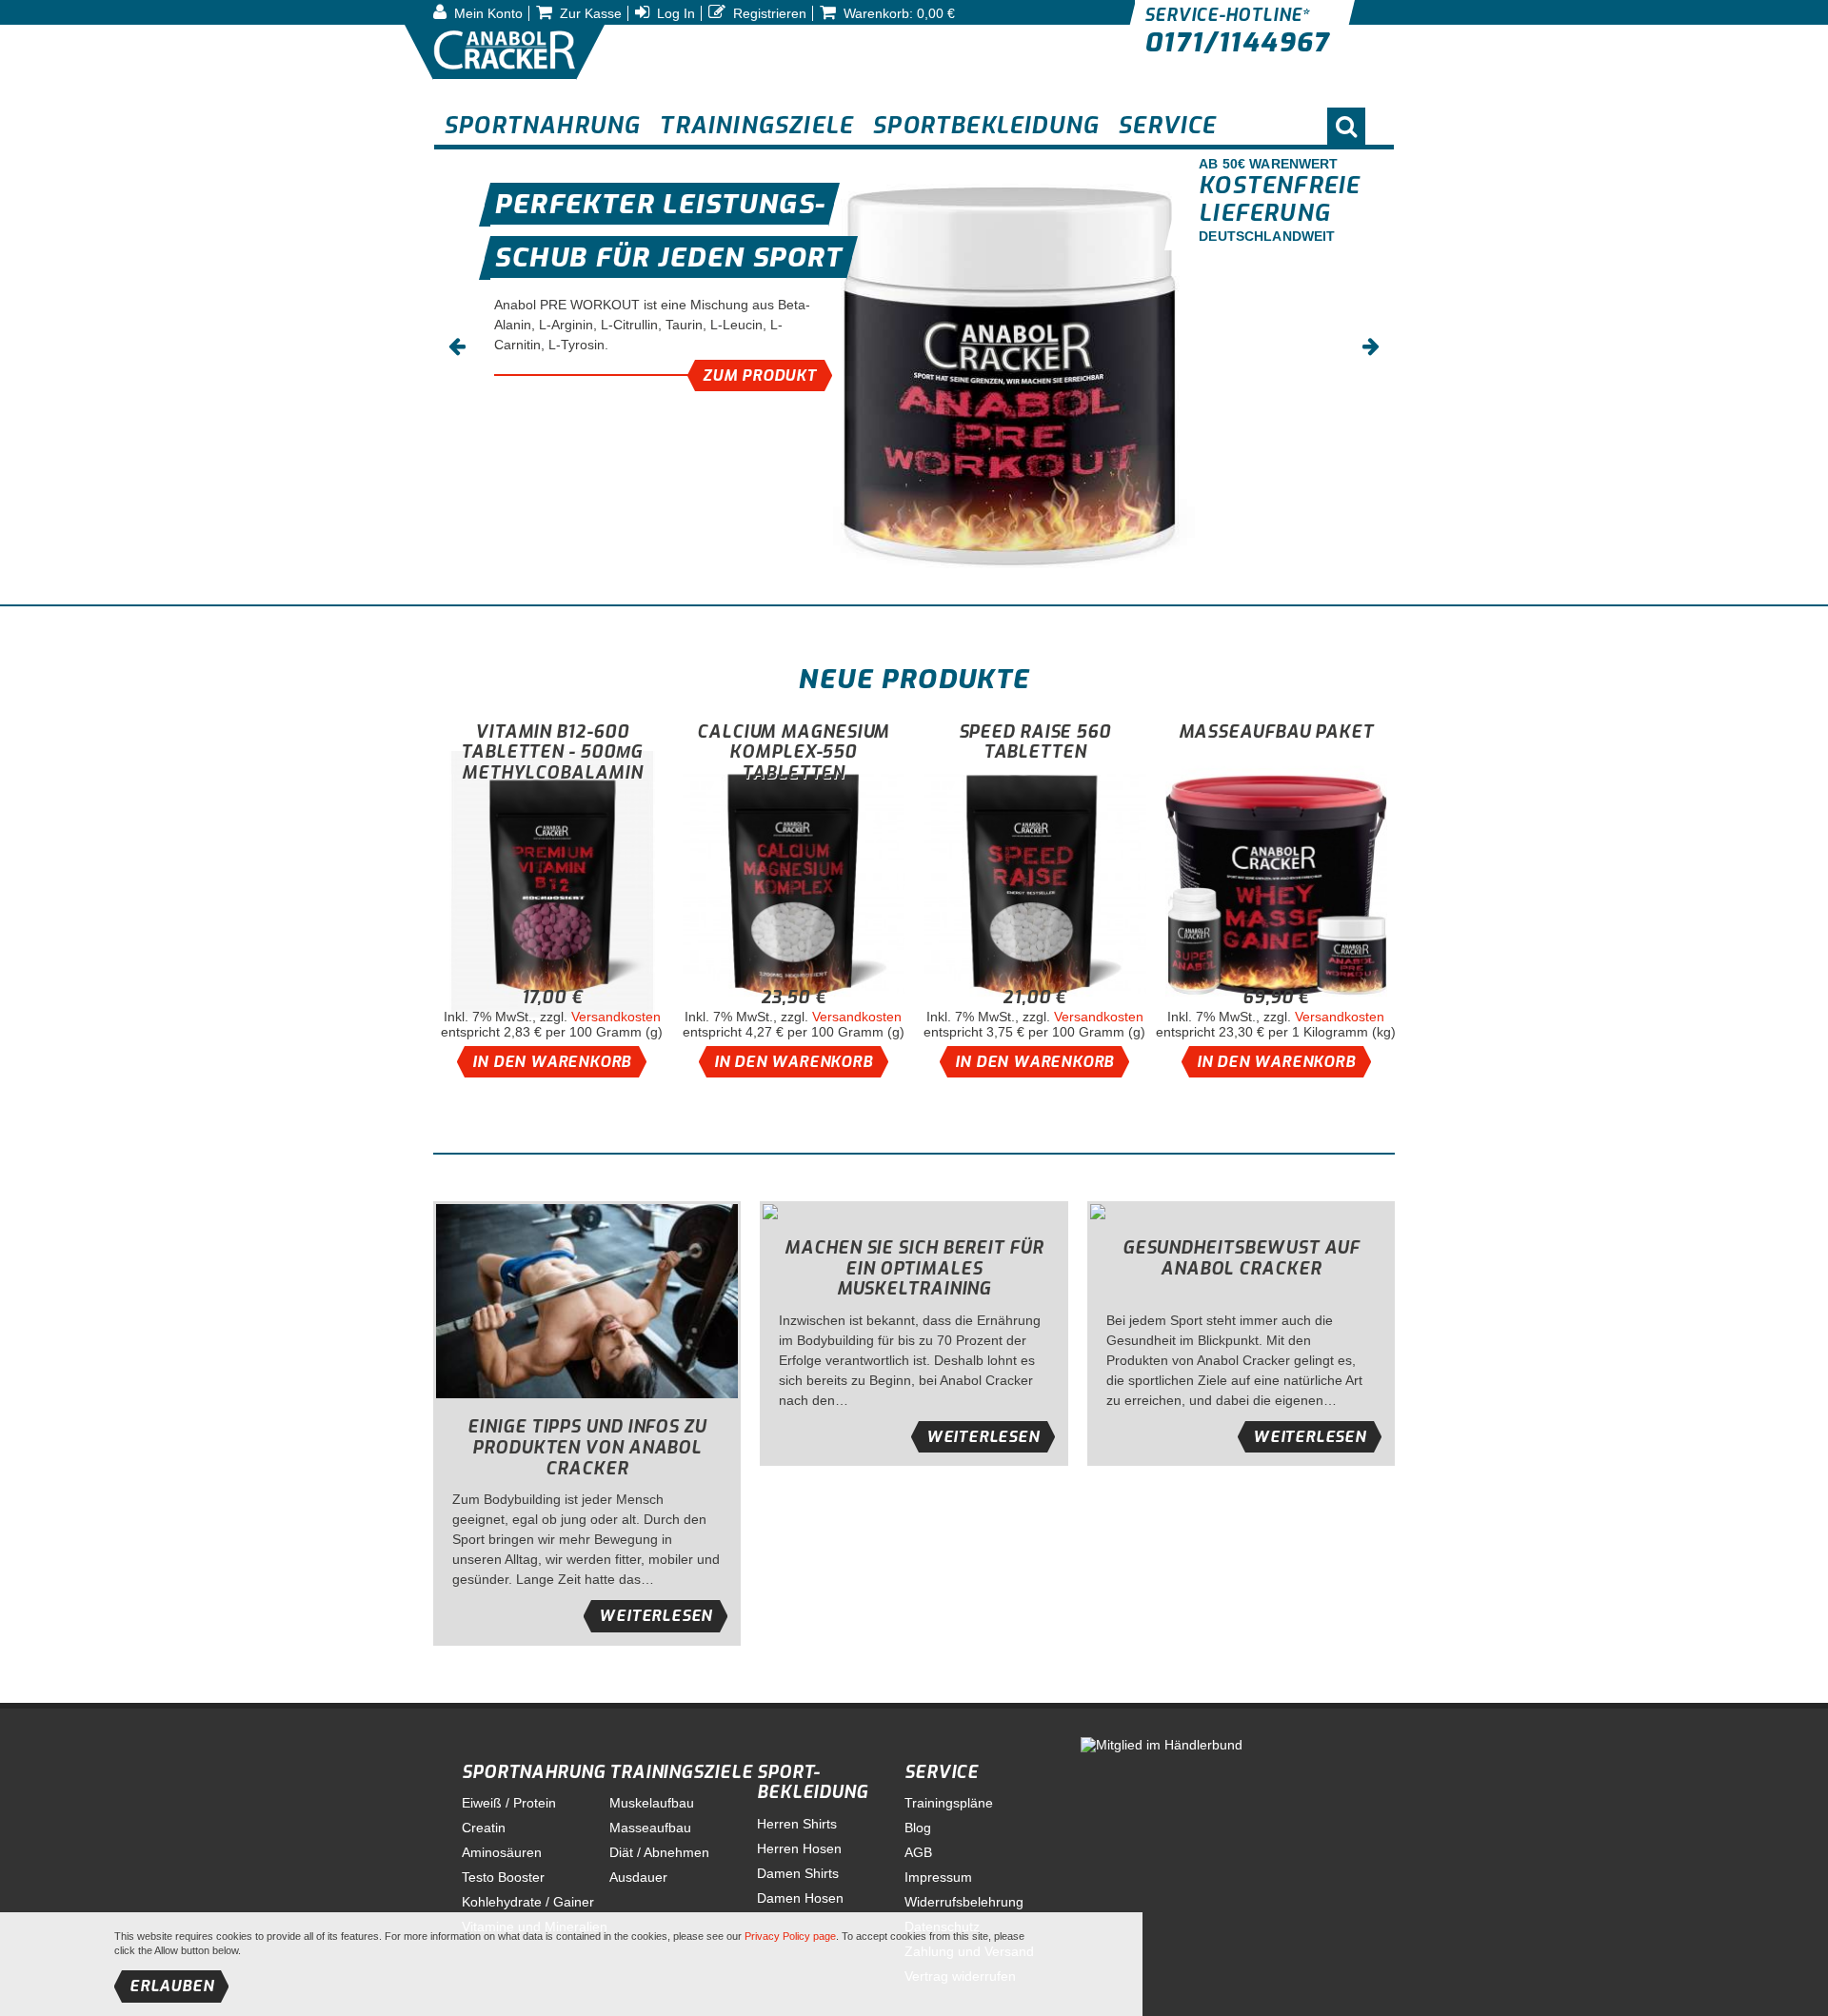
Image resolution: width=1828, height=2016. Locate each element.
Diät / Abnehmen (659, 1852)
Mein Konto (487, 13)
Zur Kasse (589, 13)
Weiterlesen (656, 1616)
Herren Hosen (799, 1848)
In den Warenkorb (552, 1062)
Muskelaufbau (652, 1803)
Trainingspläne (949, 1803)
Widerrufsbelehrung (964, 1902)
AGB (918, 1852)
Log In (674, 13)
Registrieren (768, 13)
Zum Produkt (760, 376)
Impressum (938, 1877)
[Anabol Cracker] (505, 52)
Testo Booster (503, 1877)
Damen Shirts (798, 1873)
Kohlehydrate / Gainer (528, 1902)
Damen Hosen (800, 1898)
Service (942, 1772)
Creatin (484, 1828)
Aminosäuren (502, 1852)
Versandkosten (616, 1017)
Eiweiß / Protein (509, 1803)
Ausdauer (638, 1877)
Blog (918, 1828)
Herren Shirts (797, 1824)
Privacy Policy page (790, 1936)
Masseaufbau (650, 1828)
